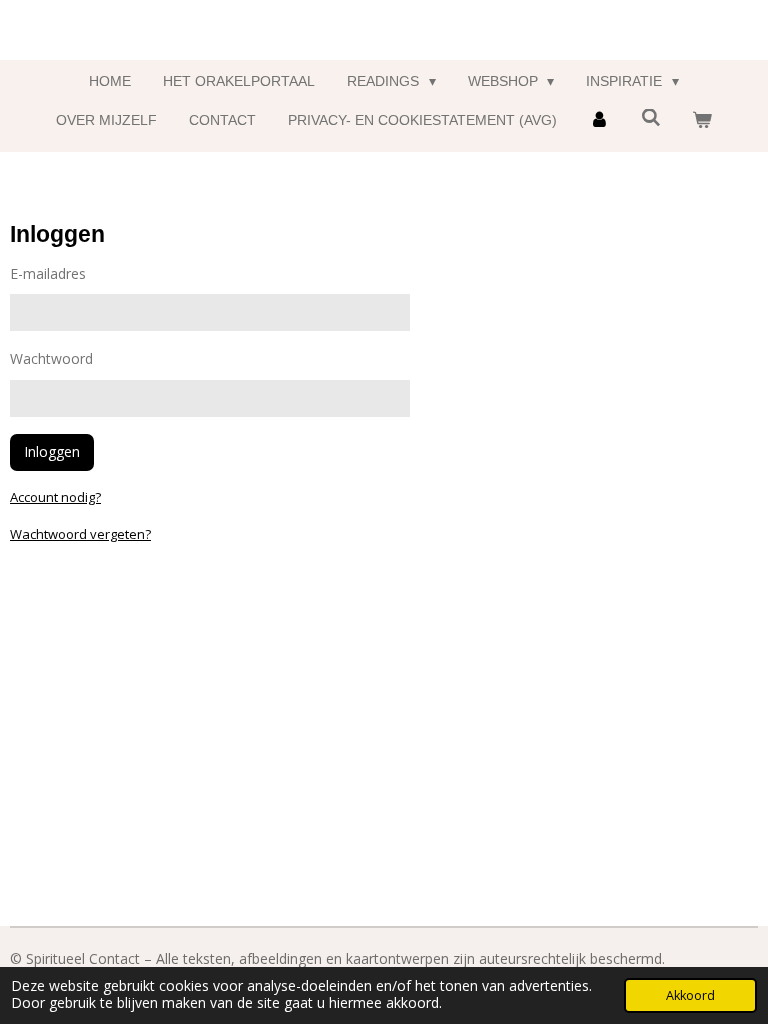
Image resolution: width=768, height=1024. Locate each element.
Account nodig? (55, 497)
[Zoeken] (651, 118)
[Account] (599, 120)
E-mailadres (48, 273)
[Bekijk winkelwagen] (702, 120)
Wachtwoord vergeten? (80, 534)
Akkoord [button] (690, 995)
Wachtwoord (51, 358)
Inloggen (52, 451)
